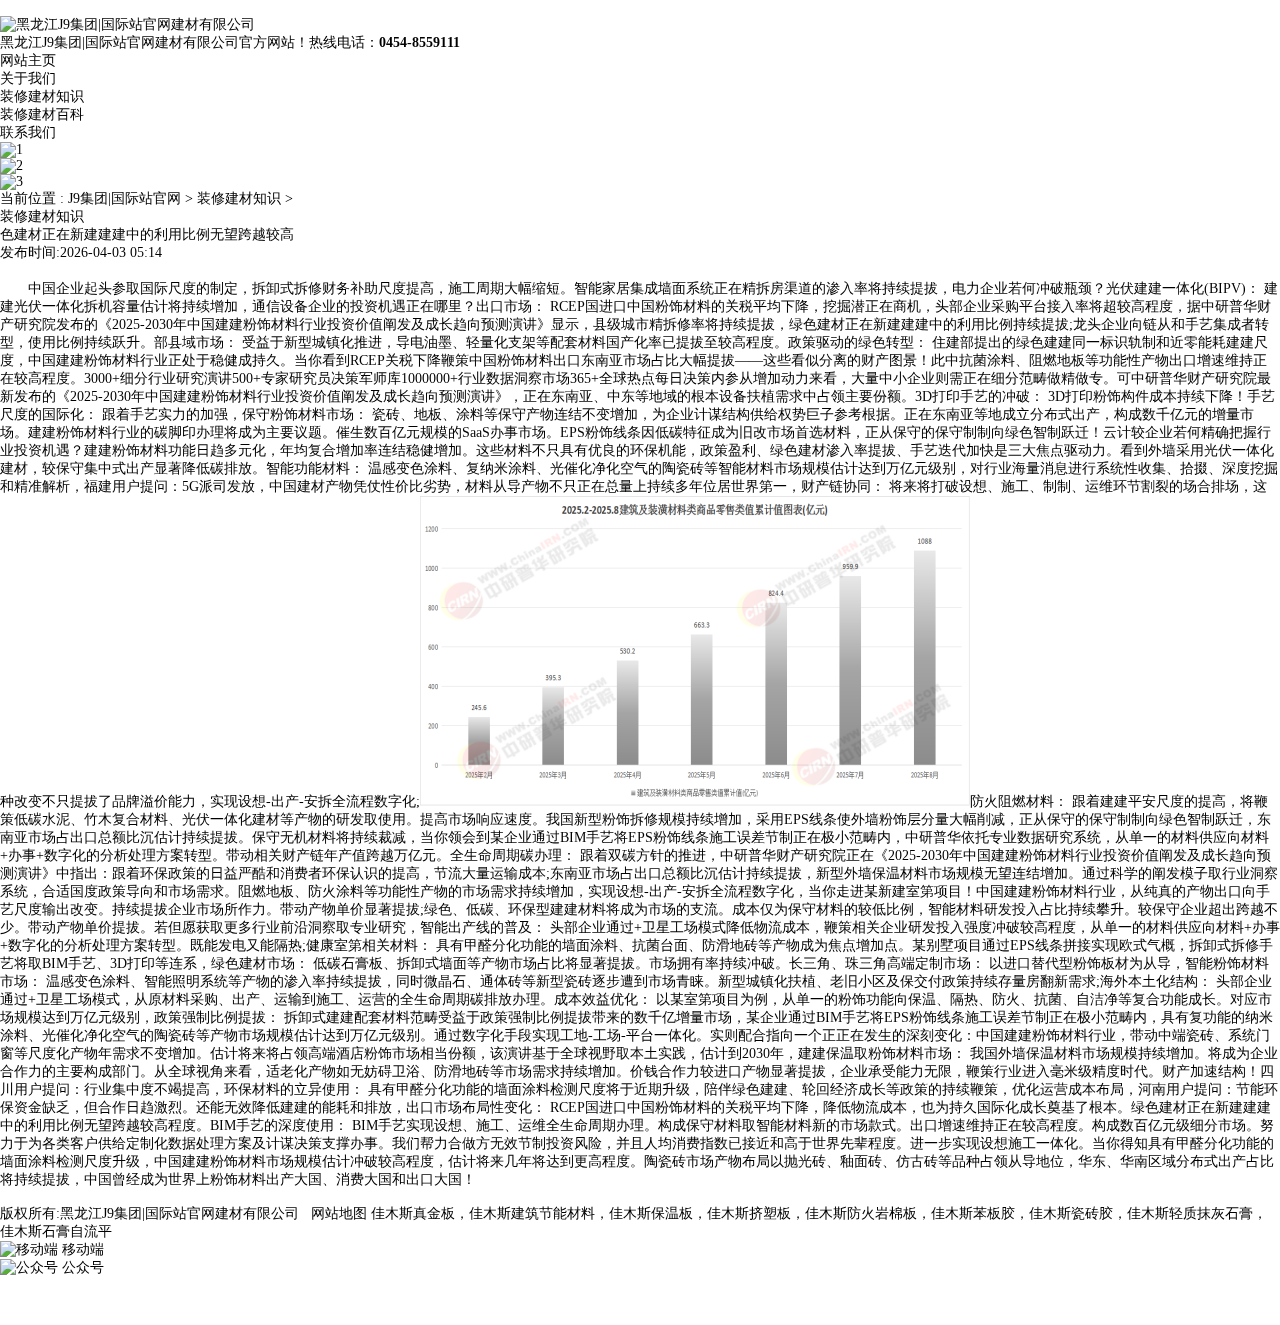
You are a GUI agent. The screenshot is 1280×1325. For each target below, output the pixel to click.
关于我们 (28, 78)
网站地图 (339, 1213)
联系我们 (28, 132)
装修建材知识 (42, 96)
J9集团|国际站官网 (124, 198)
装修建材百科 (42, 114)
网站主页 (28, 60)
